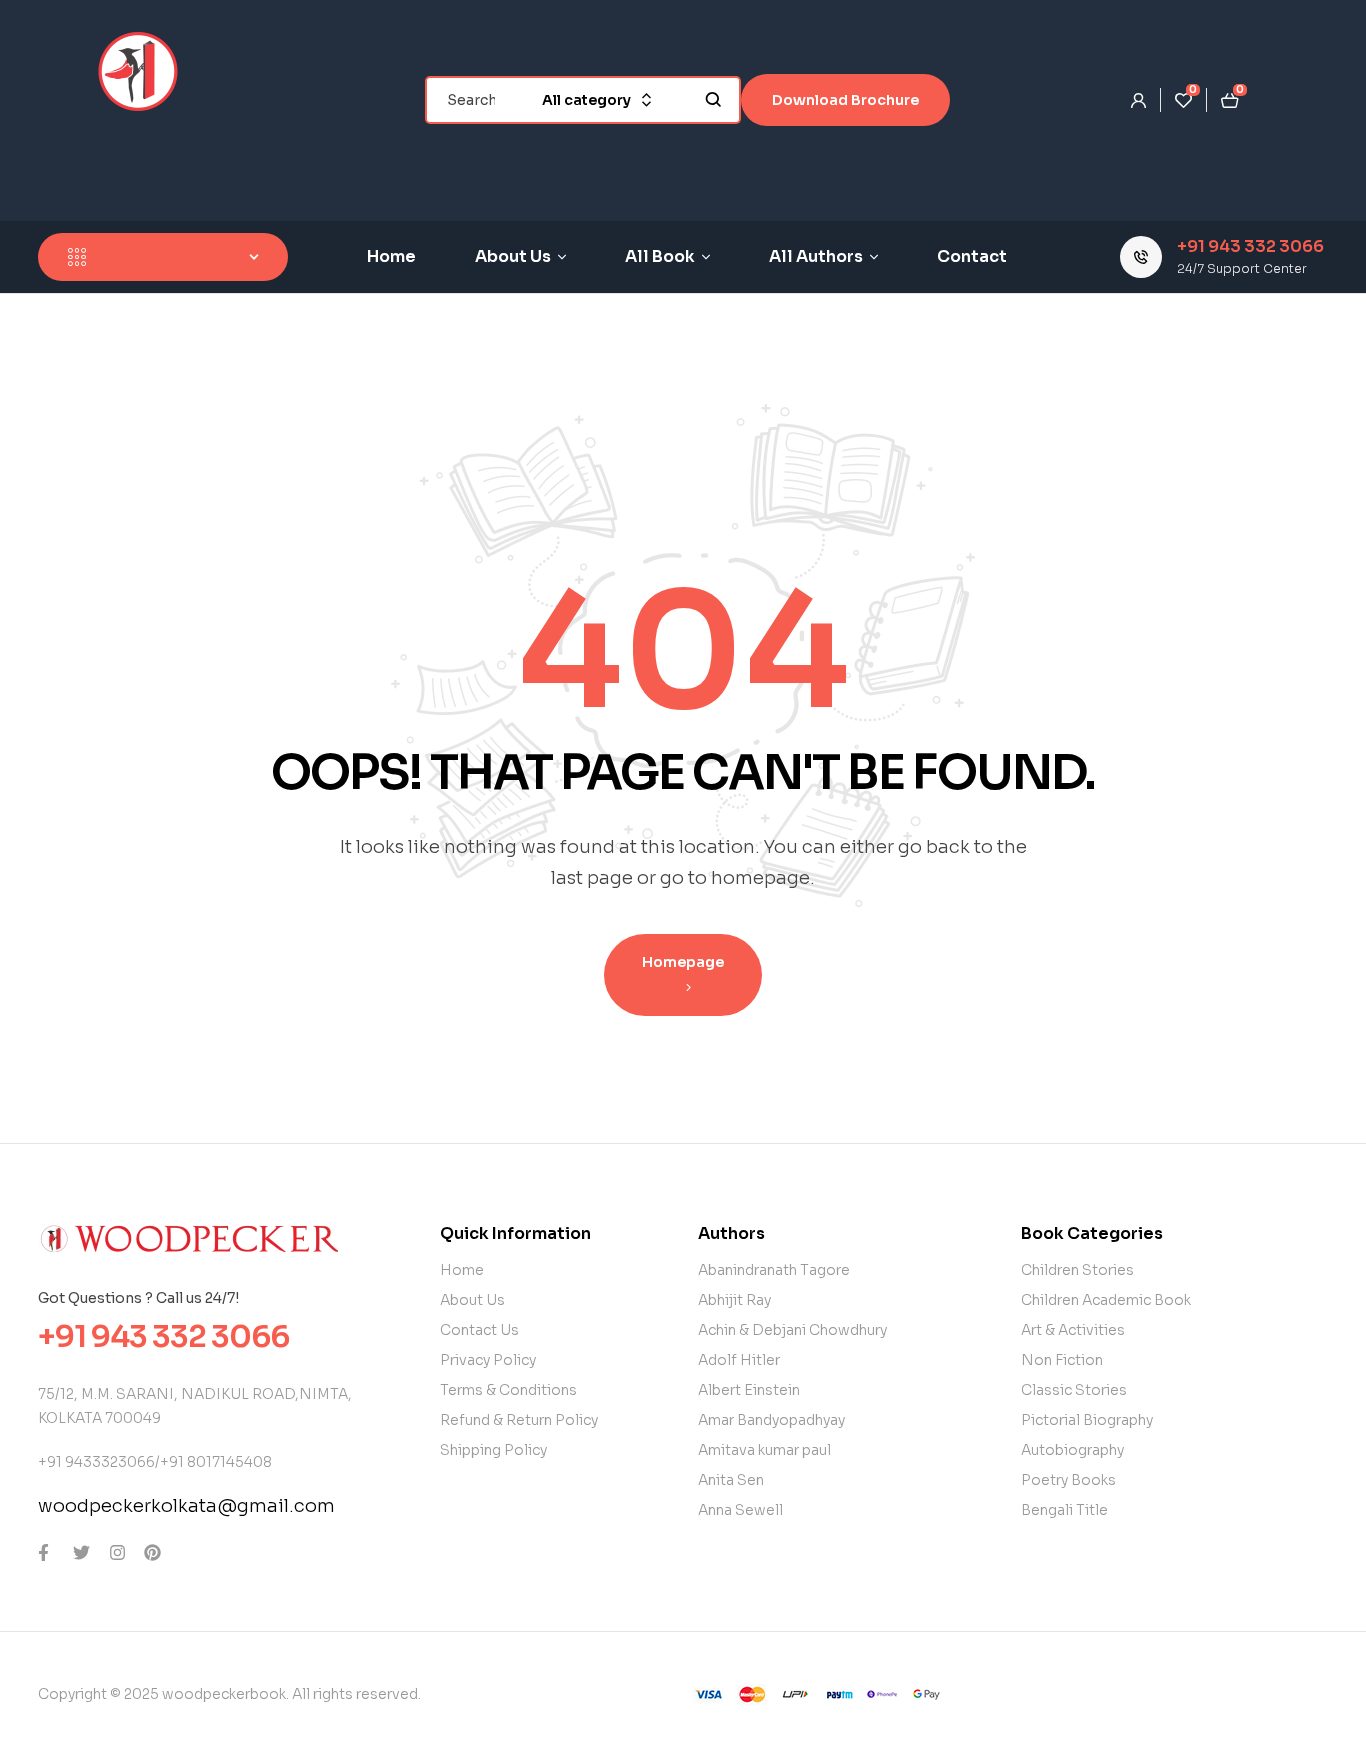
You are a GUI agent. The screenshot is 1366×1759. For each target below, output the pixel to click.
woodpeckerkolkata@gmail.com (186, 1506)
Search (713, 100)
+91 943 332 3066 (1250, 246)
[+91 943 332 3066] (1141, 257)
